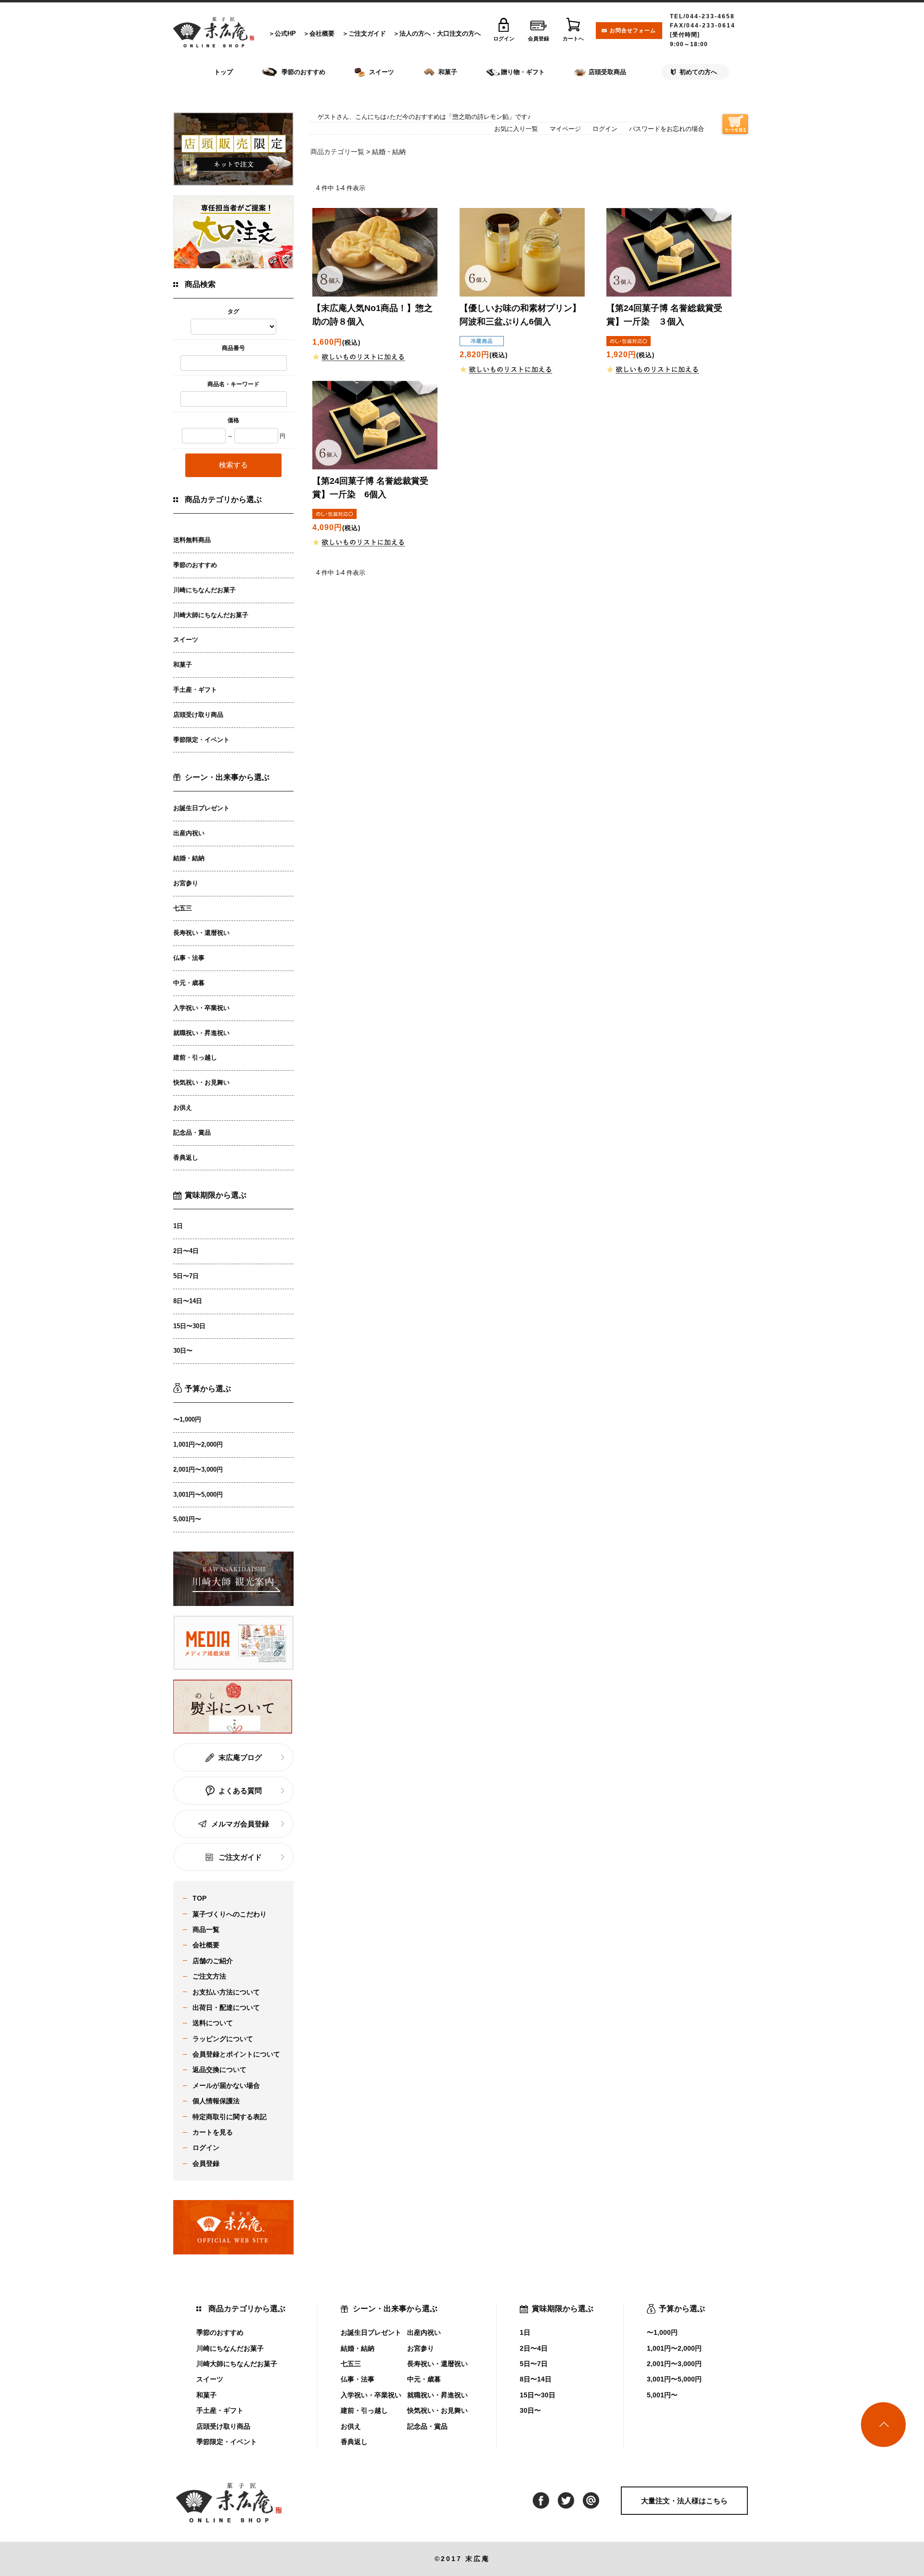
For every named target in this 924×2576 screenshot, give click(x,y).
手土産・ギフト (195, 690)
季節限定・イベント (201, 740)
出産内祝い (189, 833)
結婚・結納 (189, 858)
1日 (178, 1226)
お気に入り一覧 (516, 129)
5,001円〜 (187, 1519)
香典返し (186, 1158)
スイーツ (186, 640)
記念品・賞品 (192, 1133)
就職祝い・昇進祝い (201, 1033)
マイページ (565, 129)
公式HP (285, 33)
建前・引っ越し (195, 1057)
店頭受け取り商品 (198, 715)
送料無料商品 (192, 540)
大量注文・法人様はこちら (684, 2501)
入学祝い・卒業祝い (201, 1008)
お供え (183, 1107)
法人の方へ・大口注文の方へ (440, 33)
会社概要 (322, 33)
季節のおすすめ (195, 565)
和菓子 (183, 665)
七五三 (183, 908)
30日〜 (183, 1351)
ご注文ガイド (367, 33)
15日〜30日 (189, 1326)
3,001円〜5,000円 (198, 1495)
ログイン (605, 129)
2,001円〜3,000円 (198, 1469)
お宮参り (186, 883)
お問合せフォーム (633, 30)
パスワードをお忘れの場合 (667, 129)
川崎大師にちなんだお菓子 (211, 615)
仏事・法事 (189, 958)
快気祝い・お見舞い (201, 1082)
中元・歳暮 (189, 983)
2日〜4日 (186, 1251)
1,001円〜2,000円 (198, 1444)
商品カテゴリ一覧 (337, 152)
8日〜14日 (188, 1301)
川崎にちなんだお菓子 (205, 590)
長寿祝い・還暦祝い (201, 933)
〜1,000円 (187, 1419)
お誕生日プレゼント (201, 808)
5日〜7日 (186, 1276)
